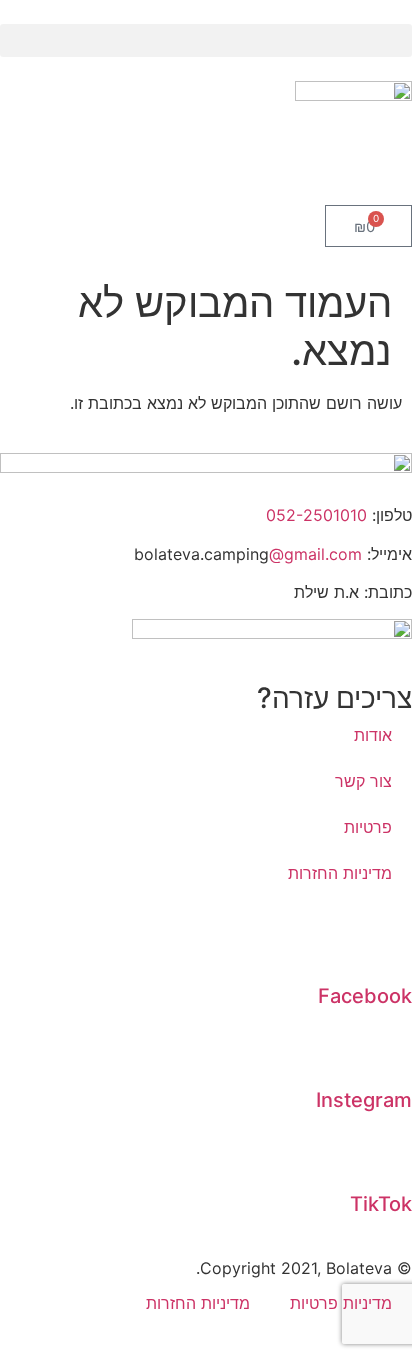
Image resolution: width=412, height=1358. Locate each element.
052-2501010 (316, 515)
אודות (373, 735)
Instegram (364, 1100)
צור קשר (363, 781)
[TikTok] (387, 1153)
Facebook (365, 996)
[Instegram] (387, 1049)
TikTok (381, 1204)
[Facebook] (387, 945)
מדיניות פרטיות (341, 1303)
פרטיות (368, 827)
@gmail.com (315, 554)
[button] (206, 40)
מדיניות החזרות (340, 873)
